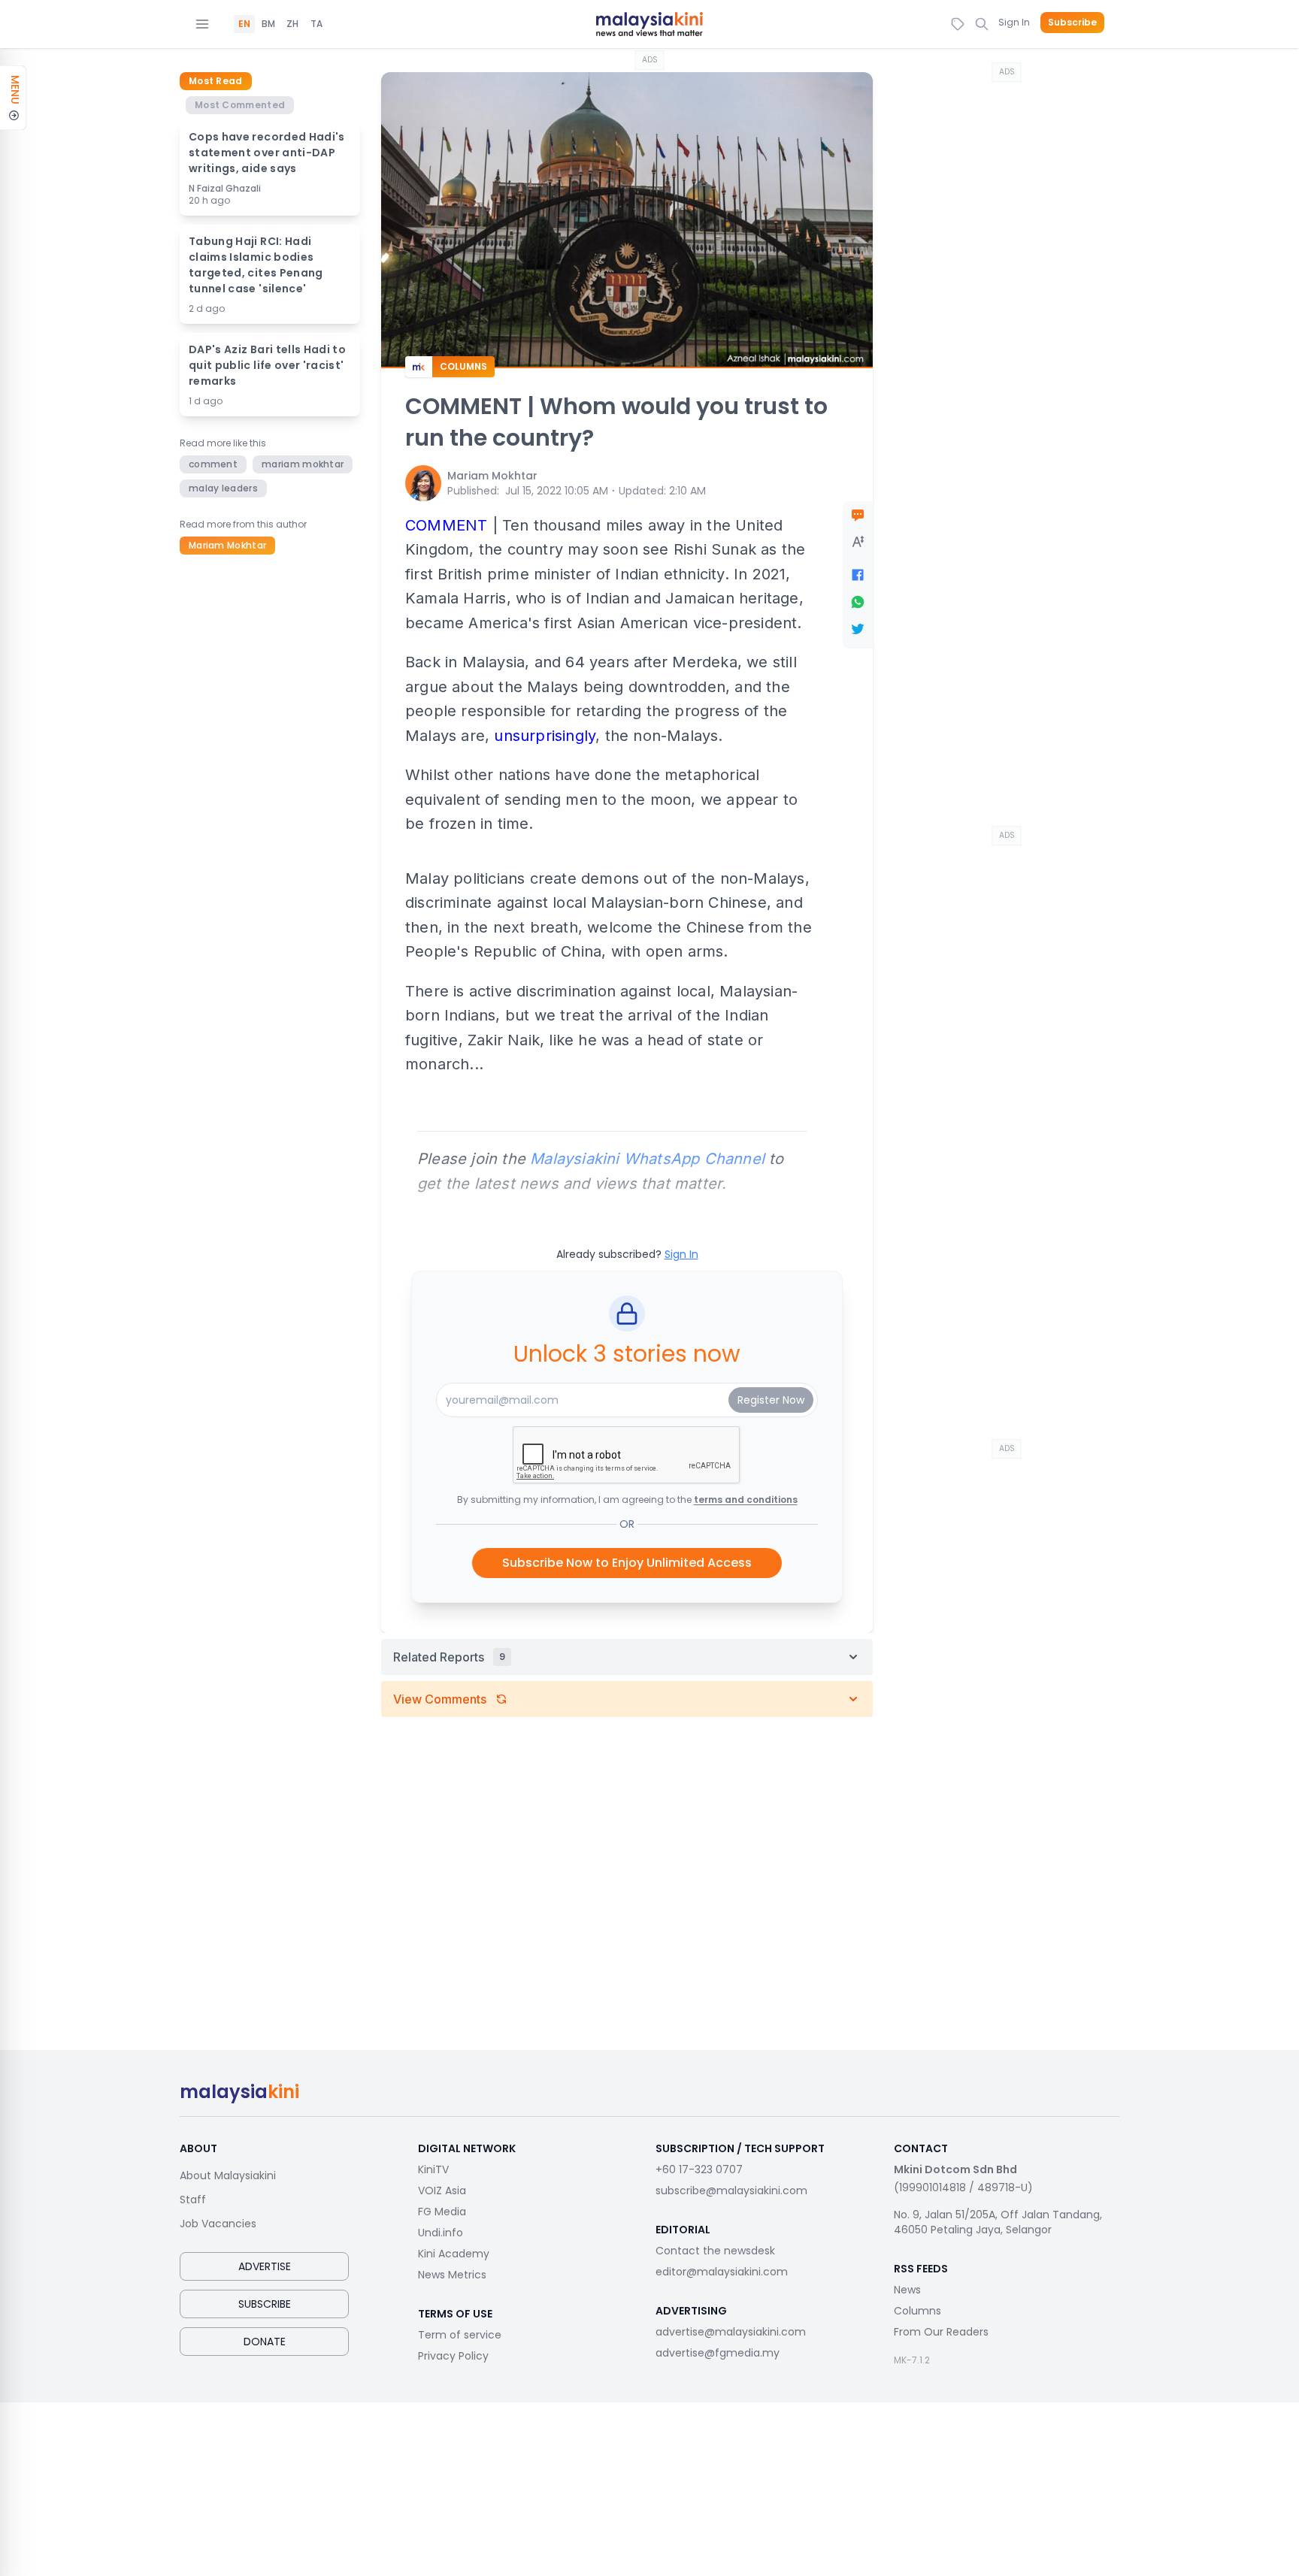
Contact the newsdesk (715, 2251)
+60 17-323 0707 (699, 2169)
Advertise (265, 2266)
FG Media (442, 2212)
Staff (193, 2200)
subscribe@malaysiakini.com (731, 2191)
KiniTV (433, 2169)
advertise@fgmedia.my (718, 2353)
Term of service (460, 2335)
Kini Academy (454, 2254)
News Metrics (452, 2275)
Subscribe (1072, 23)
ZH (292, 24)
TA (316, 24)
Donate (265, 2342)
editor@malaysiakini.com (722, 2272)
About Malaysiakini (228, 2175)
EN (244, 24)
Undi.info (441, 2233)
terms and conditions (746, 1500)
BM (268, 24)
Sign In (1014, 22)
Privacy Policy (453, 2356)
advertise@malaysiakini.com (731, 2332)
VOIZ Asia (442, 2191)
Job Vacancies (218, 2224)
